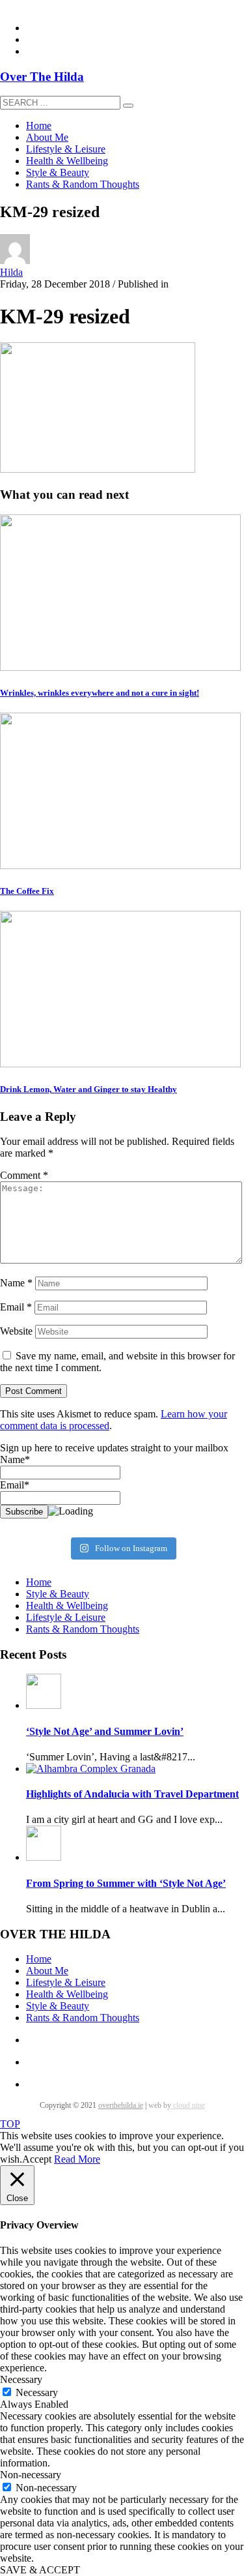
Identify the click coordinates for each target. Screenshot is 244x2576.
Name (16, 1283)
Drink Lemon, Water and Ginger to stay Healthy (88, 1089)
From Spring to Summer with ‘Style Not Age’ (126, 1883)
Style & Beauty (58, 1594)
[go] (128, 106)
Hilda (11, 272)
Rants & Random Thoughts (83, 1629)
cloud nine (188, 2105)
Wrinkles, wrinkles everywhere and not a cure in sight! (100, 693)
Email (16, 1307)
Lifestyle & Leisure (66, 1617)
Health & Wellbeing (67, 1606)
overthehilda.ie (121, 2105)
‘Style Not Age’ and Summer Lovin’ (105, 1731)
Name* (15, 1459)
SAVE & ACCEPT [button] (40, 2570)
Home (39, 1582)
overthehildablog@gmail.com (61, 6)
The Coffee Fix (27, 891)
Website (16, 1331)
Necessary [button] (21, 2379)
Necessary (37, 2392)
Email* (15, 1485)
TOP (10, 2124)
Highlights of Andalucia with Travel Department (132, 1794)
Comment (24, 1175)
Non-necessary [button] (31, 2475)
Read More (77, 2159)
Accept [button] (37, 2159)
